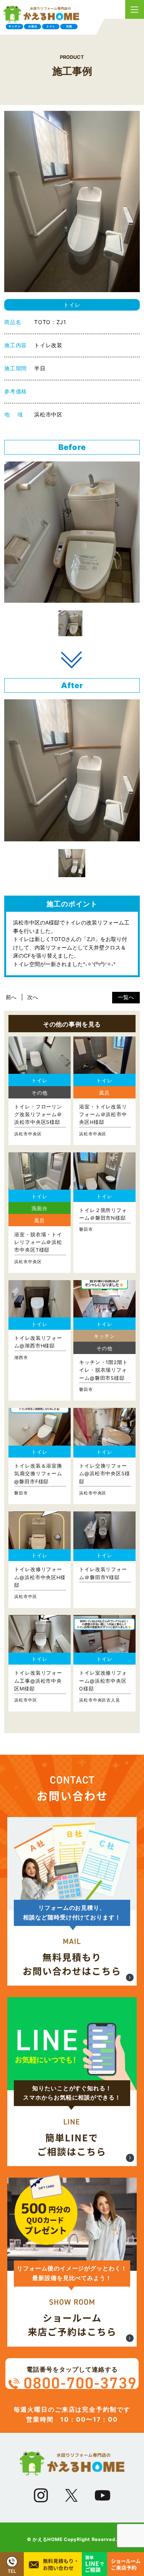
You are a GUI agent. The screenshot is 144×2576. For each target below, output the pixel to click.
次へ (33, 997)
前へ (11, 997)
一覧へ (126, 997)
